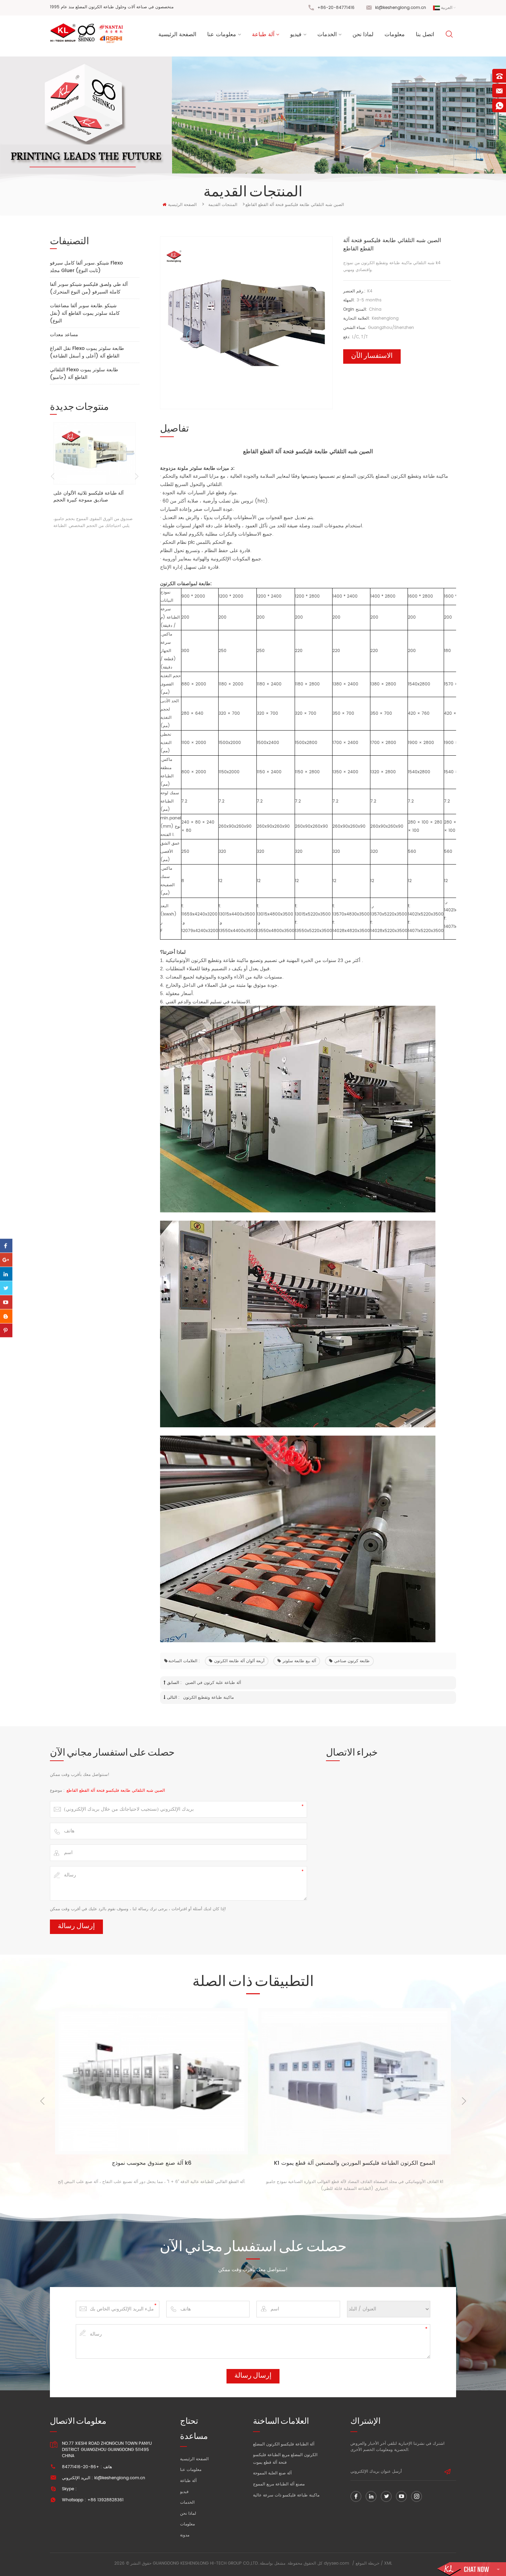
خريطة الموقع (367, 2563)
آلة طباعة (263, 34)
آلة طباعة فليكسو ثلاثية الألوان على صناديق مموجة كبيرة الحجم (88, 497)
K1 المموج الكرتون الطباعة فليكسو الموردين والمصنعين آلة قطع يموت (355, 2164)
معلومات (395, 34)
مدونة (185, 2535)
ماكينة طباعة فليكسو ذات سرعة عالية (286, 2495)
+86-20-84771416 (336, 8)
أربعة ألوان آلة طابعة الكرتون (239, 1661)
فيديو (296, 34)
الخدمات (327, 34)
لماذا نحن (363, 34)
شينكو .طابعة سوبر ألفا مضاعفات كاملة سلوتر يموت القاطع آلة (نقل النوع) (85, 313)
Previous (52, 476)
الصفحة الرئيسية (177, 34)
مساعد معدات (64, 335)
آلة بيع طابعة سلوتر (299, 1661)
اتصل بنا (425, 34)
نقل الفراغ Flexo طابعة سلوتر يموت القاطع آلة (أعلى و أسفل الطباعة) (87, 352)
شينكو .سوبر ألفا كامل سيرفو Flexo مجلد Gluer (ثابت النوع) (86, 267)
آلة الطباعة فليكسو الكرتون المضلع (284, 2444)
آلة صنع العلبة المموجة (272, 2473)
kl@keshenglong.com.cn (401, 8)
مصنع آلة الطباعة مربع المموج (279, 2484)
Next (137, 476)
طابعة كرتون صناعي (352, 1661)
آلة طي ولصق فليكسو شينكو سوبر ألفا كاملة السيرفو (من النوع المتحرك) (89, 288)
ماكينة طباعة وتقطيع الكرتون (208, 1698)
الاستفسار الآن (372, 356)
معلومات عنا (222, 34)
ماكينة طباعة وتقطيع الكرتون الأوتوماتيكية (208, 960)
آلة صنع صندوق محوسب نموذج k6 (152, 2164)
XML (388, 2563)
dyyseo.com (336, 2563)
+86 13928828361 (106, 2500)
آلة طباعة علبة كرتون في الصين (213, 1683)
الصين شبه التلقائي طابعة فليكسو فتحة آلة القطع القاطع (116, 1791)
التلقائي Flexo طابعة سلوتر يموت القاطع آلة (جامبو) (84, 374)
